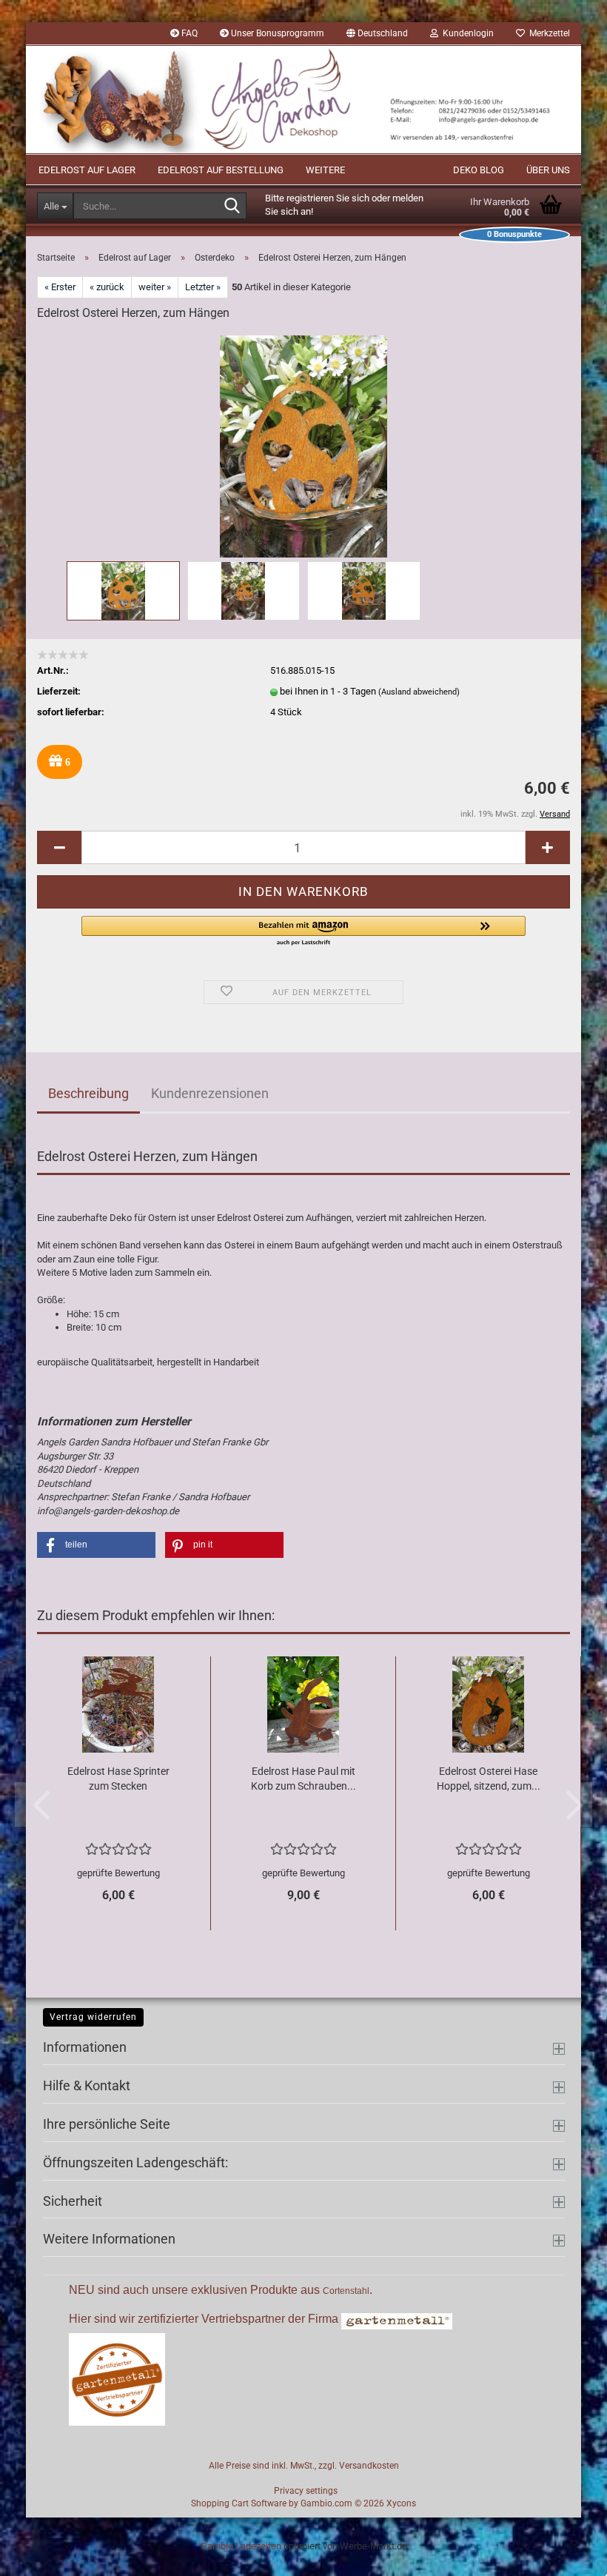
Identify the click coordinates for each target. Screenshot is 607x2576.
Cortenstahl (346, 2291)
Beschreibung (88, 1093)
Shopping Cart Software (239, 2503)
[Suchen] (232, 207)
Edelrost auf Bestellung (221, 170)
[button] (377, 33)
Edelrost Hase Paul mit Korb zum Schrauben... (303, 1779)
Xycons (401, 2503)
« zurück (107, 287)
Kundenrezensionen (210, 1093)
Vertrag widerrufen (93, 2017)
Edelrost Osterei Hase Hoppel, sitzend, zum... (489, 1779)
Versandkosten (369, 2466)
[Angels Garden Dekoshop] (303, 100)
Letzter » (203, 287)
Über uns (548, 170)
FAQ (188, 33)
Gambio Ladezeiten (241, 2546)
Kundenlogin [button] (466, 33)
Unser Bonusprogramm (276, 33)
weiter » (155, 287)
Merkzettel (547, 33)
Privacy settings (306, 2491)
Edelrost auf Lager (87, 170)
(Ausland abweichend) (419, 692)
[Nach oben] (566, 2554)
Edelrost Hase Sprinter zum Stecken (118, 1779)
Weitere (325, 170)
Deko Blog (479, 170)
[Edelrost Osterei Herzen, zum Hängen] (303, 445)
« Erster (60, 287)
